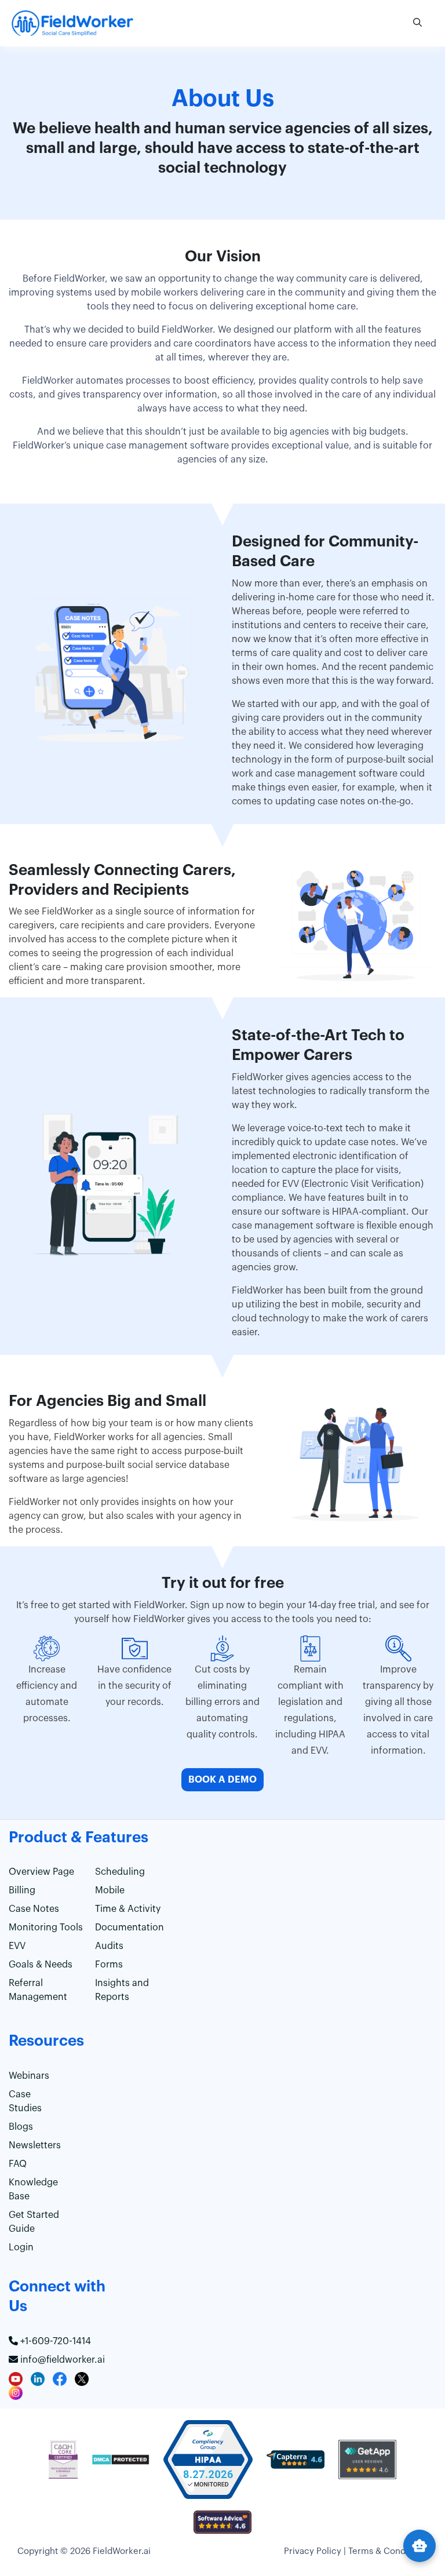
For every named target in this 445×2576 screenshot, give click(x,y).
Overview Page (41, 1872)
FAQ (18, 2164)
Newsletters (35, 2145)
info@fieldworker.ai (61, 2360)
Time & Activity (128, 1909)
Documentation (130, 1928)
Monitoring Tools (46, 1928)
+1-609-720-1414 (54, 2341)
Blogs (21, 2127)
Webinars (29, 2076)
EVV (17, 1946)
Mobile (110, 1890)
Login (21, 2247)
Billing (22, 1890)
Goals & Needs (41, 1965)
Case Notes (34, 1909)
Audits (109, 1946)
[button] (417, 23)
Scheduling (120, 1872)
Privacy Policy (313, 2551)
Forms (109, 1965)
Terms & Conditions (388, 2551)
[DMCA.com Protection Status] (121, 2465)
